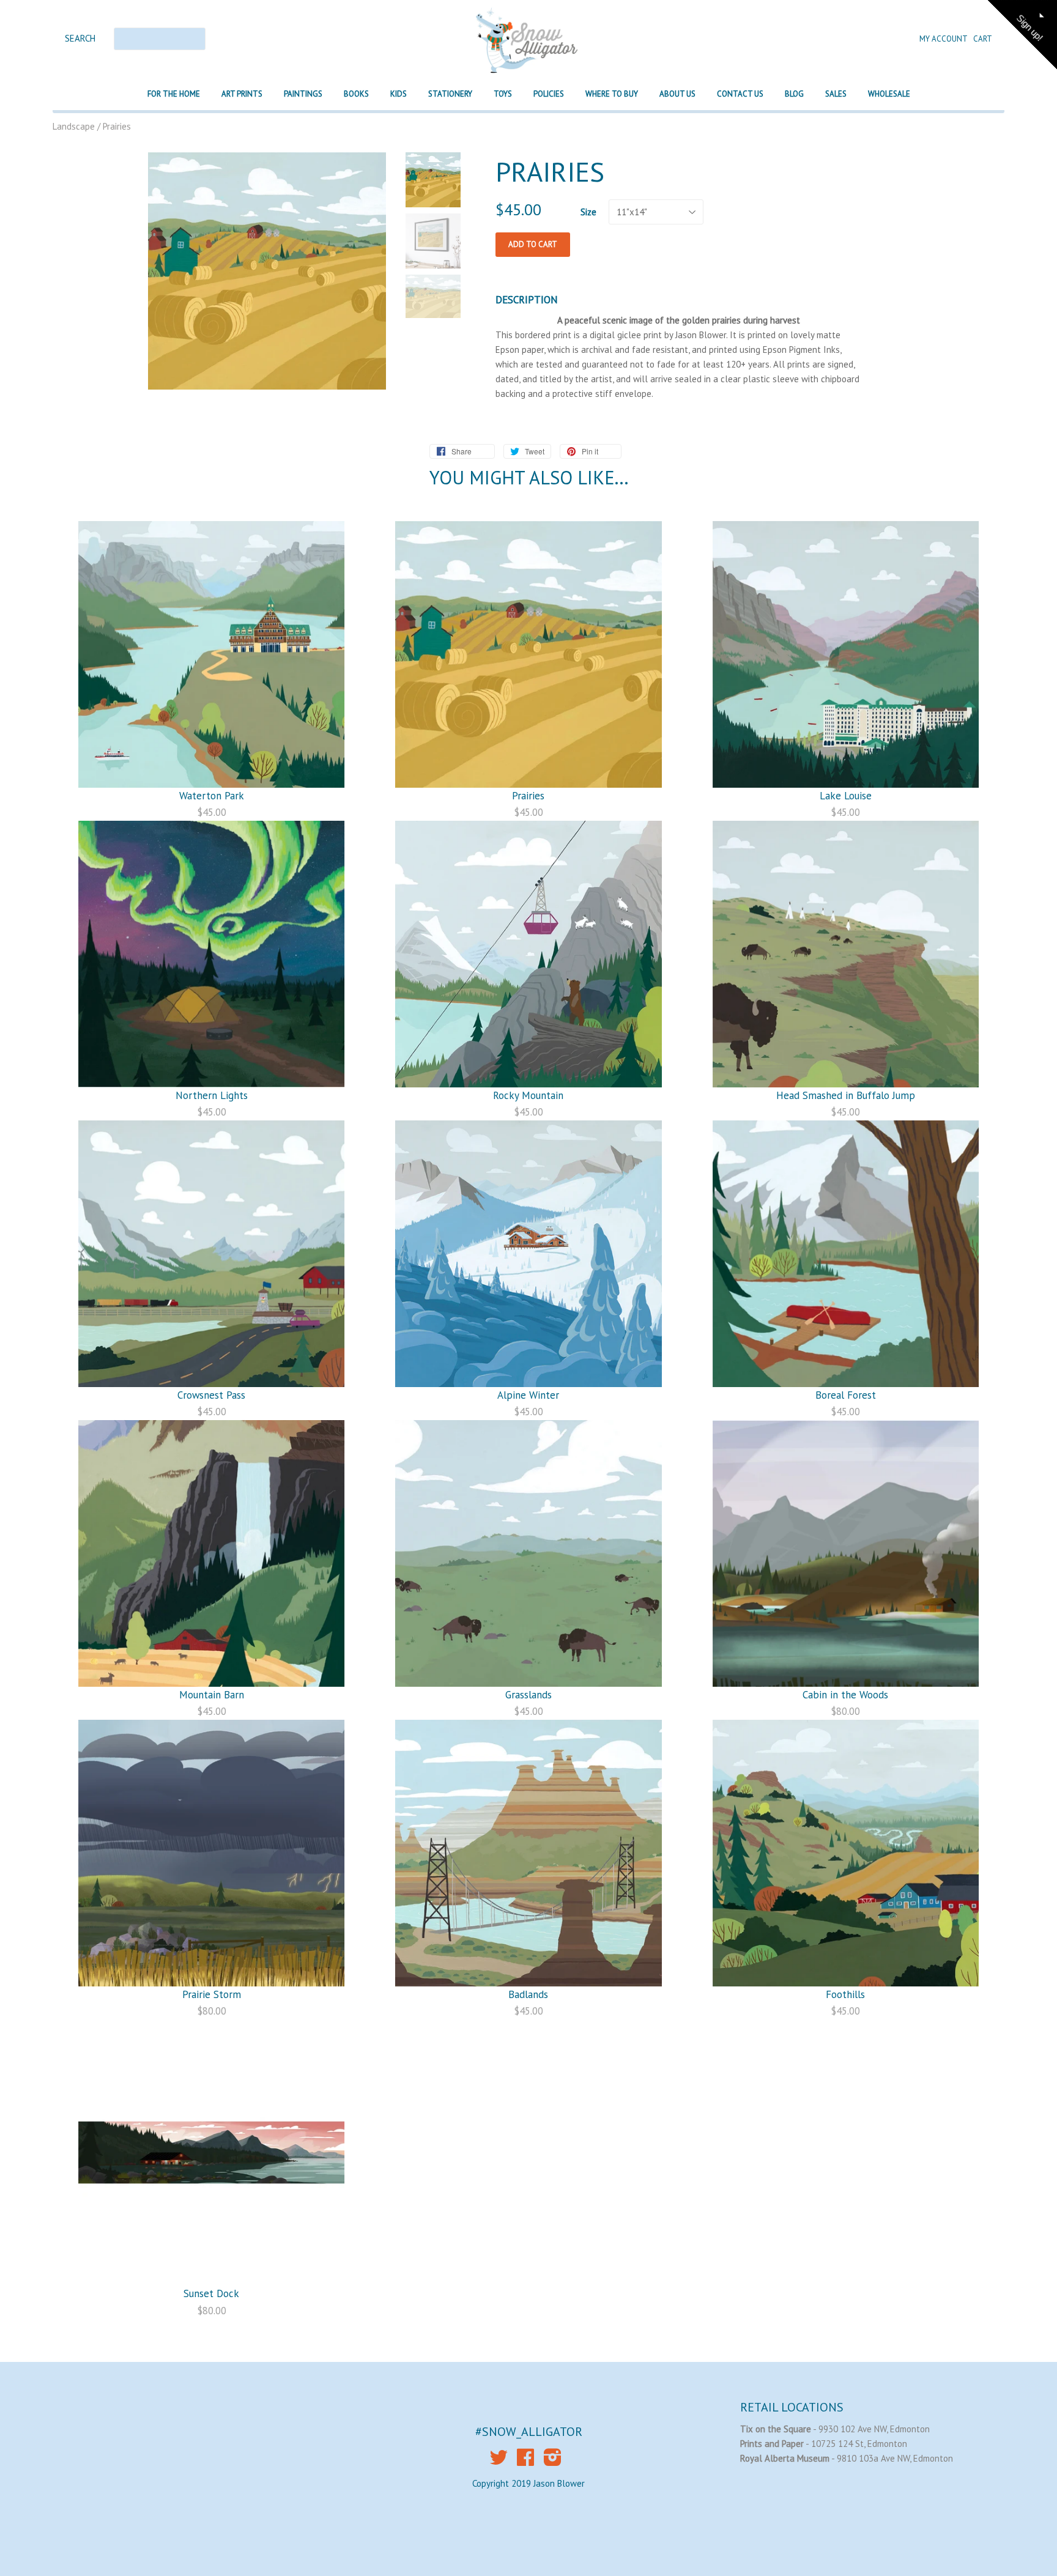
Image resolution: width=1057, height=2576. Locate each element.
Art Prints (242, 94)
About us (677, 94)
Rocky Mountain (528, 1095)
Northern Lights (212, 1095)
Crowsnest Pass (211, 1395)
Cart (983, 39)
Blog (794, 94)
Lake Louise (846, 796)
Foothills (845, 1994)
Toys (503, 94)
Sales (836, 94)
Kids (399, 94)
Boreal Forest (846, 1395)
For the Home (174, 94)
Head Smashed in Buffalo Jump (846, 1095)
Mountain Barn (212, 1695)
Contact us (740, 94)
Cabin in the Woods (845, 1695)
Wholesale (889, 94)
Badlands (528, 1994)
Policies (549, 94)
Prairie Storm (212, 1994)
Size (588, 212)
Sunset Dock (211, 2293)
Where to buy (612, 94)
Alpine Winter (528, 1395)
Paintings (303, 94)
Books (356, 94)
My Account (944, 39)
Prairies (528, 796)
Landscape (74, 126)
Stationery (450, 94)
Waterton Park (212, 796)
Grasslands (528, 1695)
